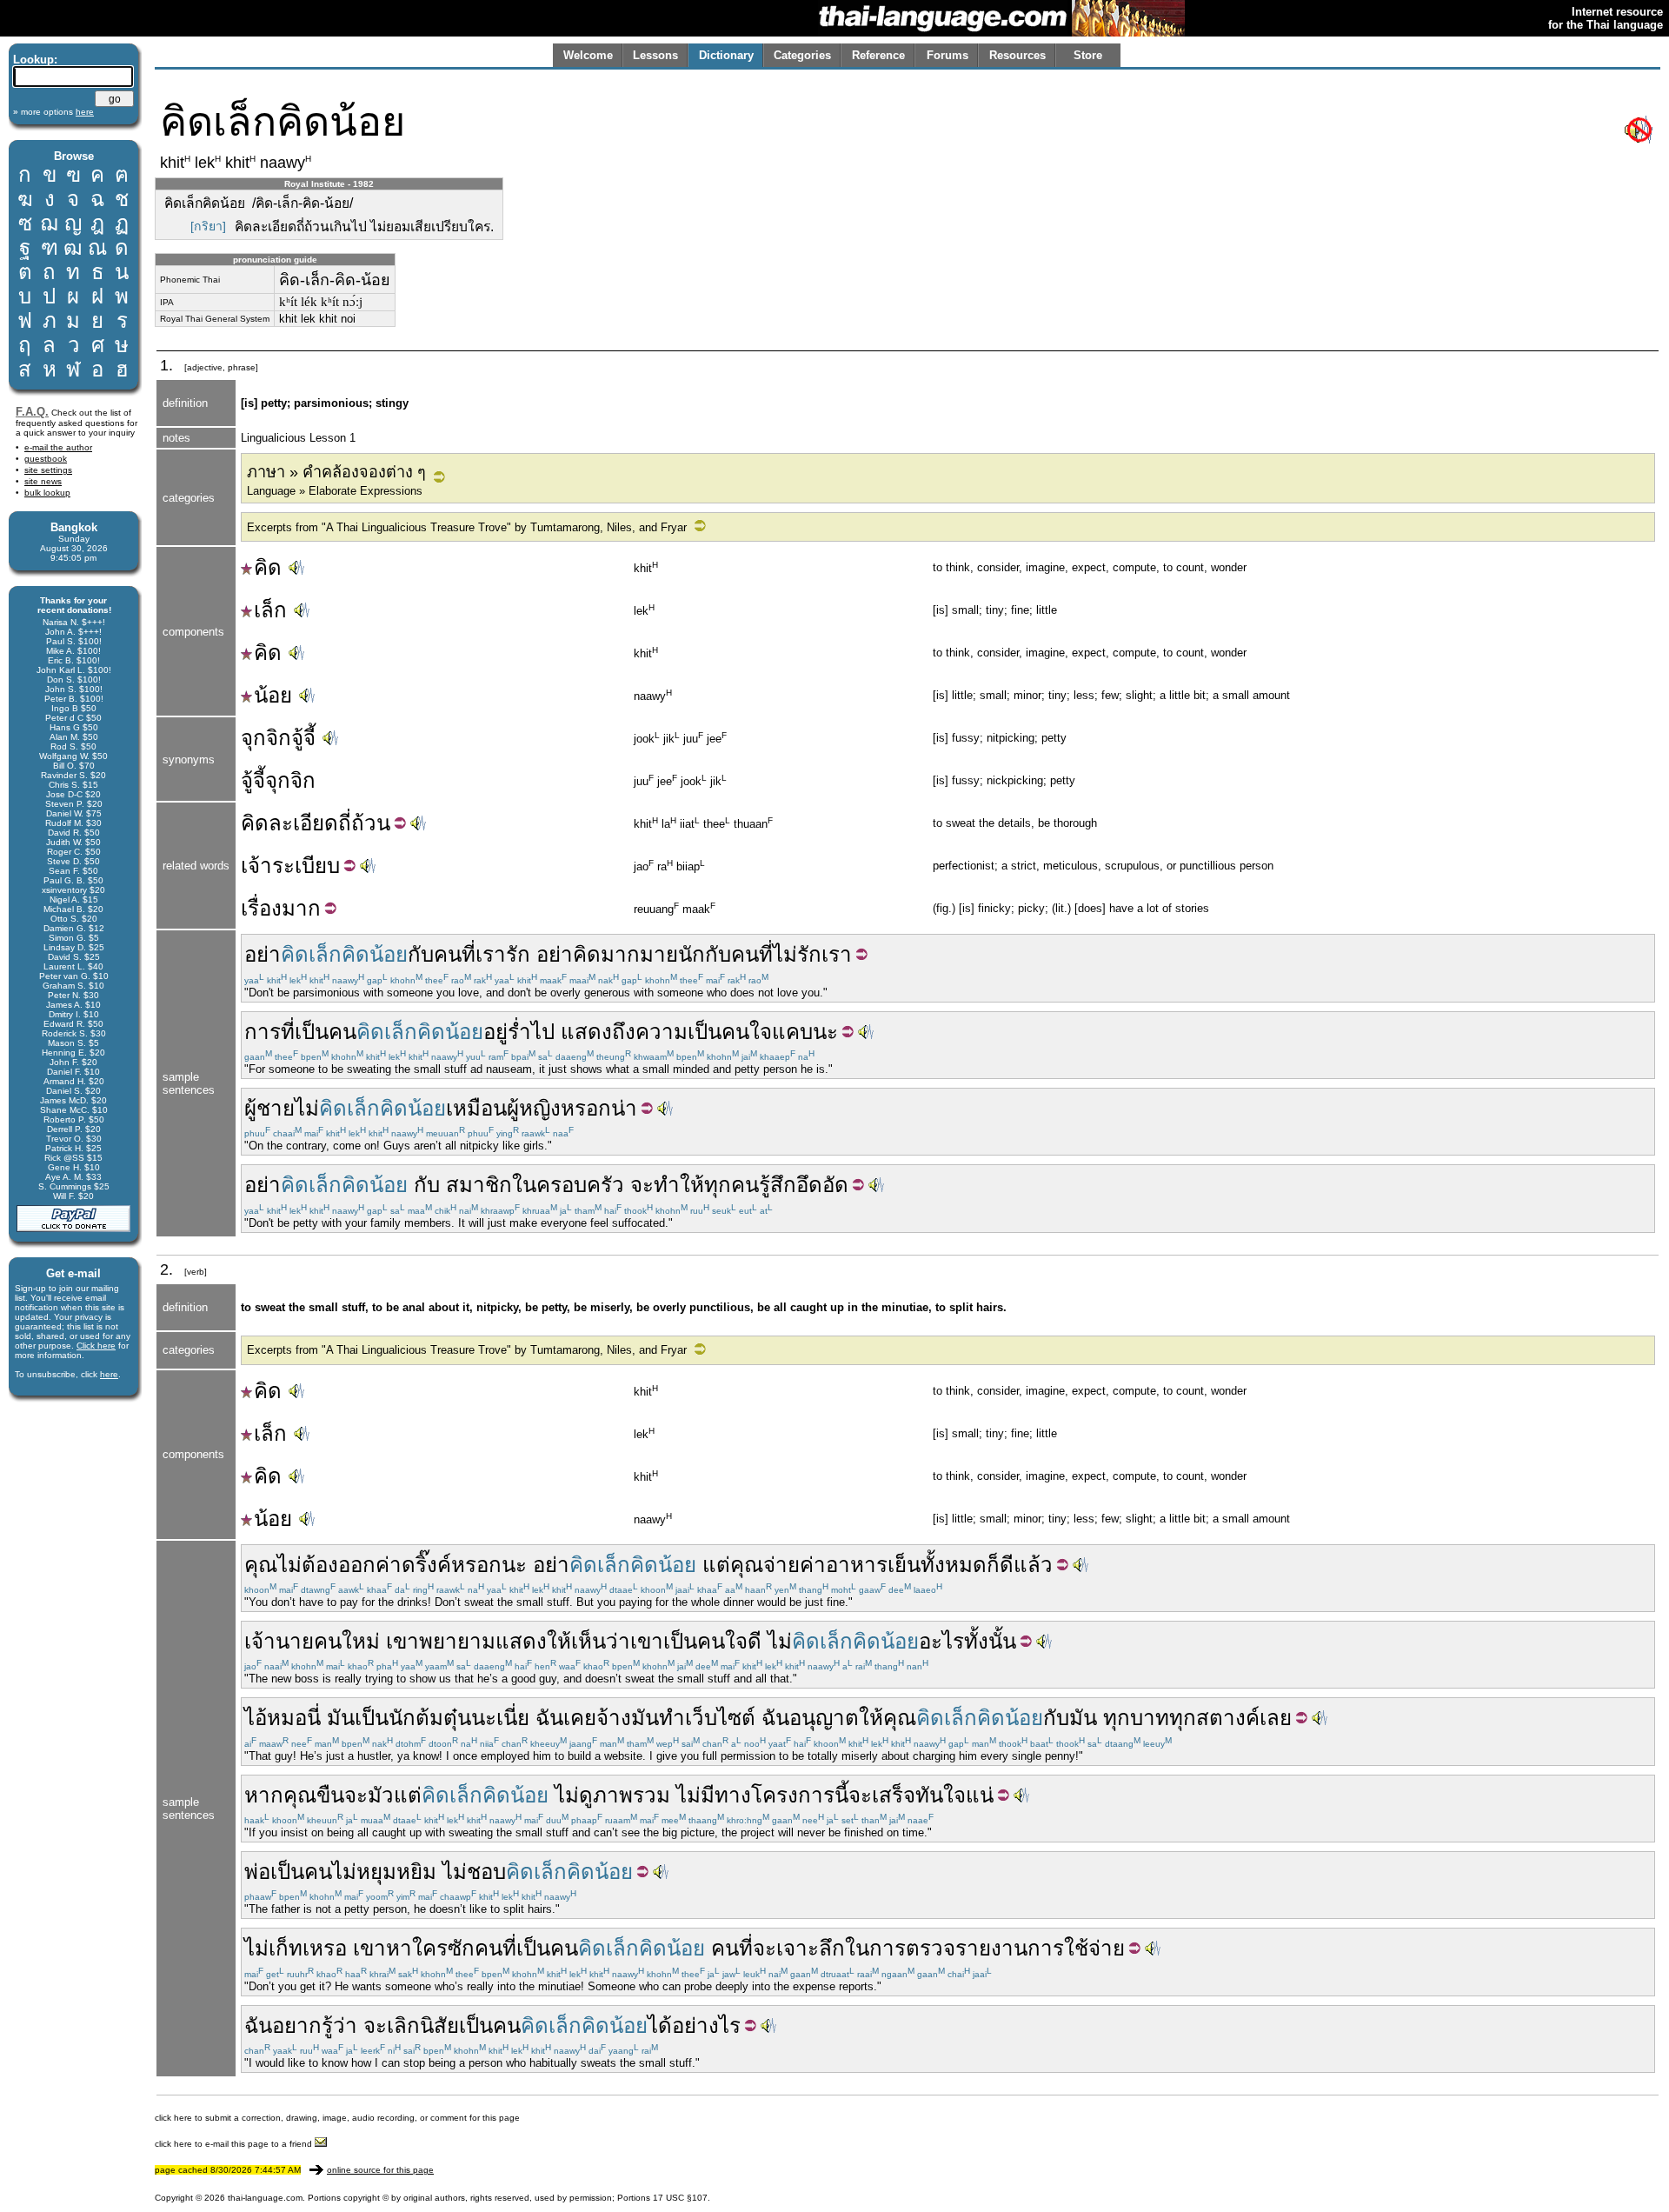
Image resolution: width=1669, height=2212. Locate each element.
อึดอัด (822, 1185)
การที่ (269, 1032)
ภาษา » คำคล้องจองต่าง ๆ (336, 472)
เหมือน (476, 1108)
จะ (642, 1185)
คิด (268, 567)
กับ (421, 954)
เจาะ (798, 1948)
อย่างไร (706, 2025)
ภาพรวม (632, 1795)
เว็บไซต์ (720, 1718)
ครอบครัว (580, 1185)
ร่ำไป (531, 1032)
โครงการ (793, 1795)
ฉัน (549, 1718)
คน (745, 954)
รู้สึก (778, 1185)
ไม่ (785, 954)
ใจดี (743, 1641)
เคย (580, 1718)
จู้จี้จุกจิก (278, 780)
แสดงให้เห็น (551, 1641)
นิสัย (439, 2025)
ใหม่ (361, 1641)
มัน (341, 1718)
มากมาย (639, 954)
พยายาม (457, 1641)
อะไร (941, 1641)
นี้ (841, 1795)
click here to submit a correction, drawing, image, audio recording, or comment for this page (337, 2118)
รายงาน (991, 1948)
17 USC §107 (680, 2198)
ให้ (871, 1718)
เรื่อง (261, 908)
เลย (1276, 1718)
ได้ (660, 2025)
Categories (802, 55)
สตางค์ (1228, 1718)
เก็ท (286, 1948)
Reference (878, 55)
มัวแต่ (395, 1795)
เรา (837, 954)
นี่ (314, 1718)
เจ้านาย (279, 1641)
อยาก (297, 2025)
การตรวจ (912, 1948)
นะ (825, 1032)
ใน (524, 1185)
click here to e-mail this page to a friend (235, 2144)
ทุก (1117, 1718)
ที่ (766, 954)
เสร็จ (894, 1795)
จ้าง (614, 1718)
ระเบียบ (306, 866)
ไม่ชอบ (474, 1872)
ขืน (330, 1795)
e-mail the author (58, 447)
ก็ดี (1000, 1565)
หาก (264, 1795)
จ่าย (781, 1565)
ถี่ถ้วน (364, 823)
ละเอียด (303, 823)
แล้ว (1033, 1565)
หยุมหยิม (396, 1872)
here (109, 1374)
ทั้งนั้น (990, 1641)
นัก (692, 954)
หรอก (586, 1108)
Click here (96, 1346)
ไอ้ (256, 1718)
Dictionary (726, 55)
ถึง (624, 1032)
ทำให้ (679, 1185)
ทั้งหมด (954, 1565)
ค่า (389, 1565)
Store (1088, 55)
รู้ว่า (339, 2025)
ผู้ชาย (269, 1108)
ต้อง (320, 1565)
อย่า (263, 954)
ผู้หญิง (534, 1108)
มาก (301, 908)
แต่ (716, 1565)
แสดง (586, 1032)
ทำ (672, 1718)
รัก (809, 954)
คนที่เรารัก (482, 954)
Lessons (655, 55)
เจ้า (256, 866)
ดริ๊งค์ (426, 1565)
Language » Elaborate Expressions (335, 491)
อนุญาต (824, 1718)
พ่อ (257, 1872)
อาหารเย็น (873, 1565)
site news (43, 481)
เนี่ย (513, 1718)
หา (399, 1948)
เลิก (403, 2025)
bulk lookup (47, 493)
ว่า (618, 1641)
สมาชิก (479, 1185)
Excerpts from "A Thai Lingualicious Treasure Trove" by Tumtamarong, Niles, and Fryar (467, 527)
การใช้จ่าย (1076, 1948)
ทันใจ (941, 1795)
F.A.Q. (32, 412)
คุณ (261, 1565)
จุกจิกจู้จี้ (278, 738)
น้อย (273, 695)
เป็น (312, 1032)
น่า (624, 1108)
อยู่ (495, 1032)
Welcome (588, 55)
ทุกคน (731, 1185)
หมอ (287, 1718)
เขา (402, 1641)
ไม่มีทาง (714, 1795)
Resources (1017, 55)
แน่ (980, 1795)
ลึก (832, 1948)
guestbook (46, 459)
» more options (53, 112)
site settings (48, 470)
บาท (1150, 1718)
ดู (586, 1795)
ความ (662, 1032)
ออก (357, 1565)
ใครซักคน (457, 1948)
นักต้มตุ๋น (430, 1718)
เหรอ (325, 1948)
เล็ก (270, 610)
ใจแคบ (781, 1032)
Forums (948, 55)
